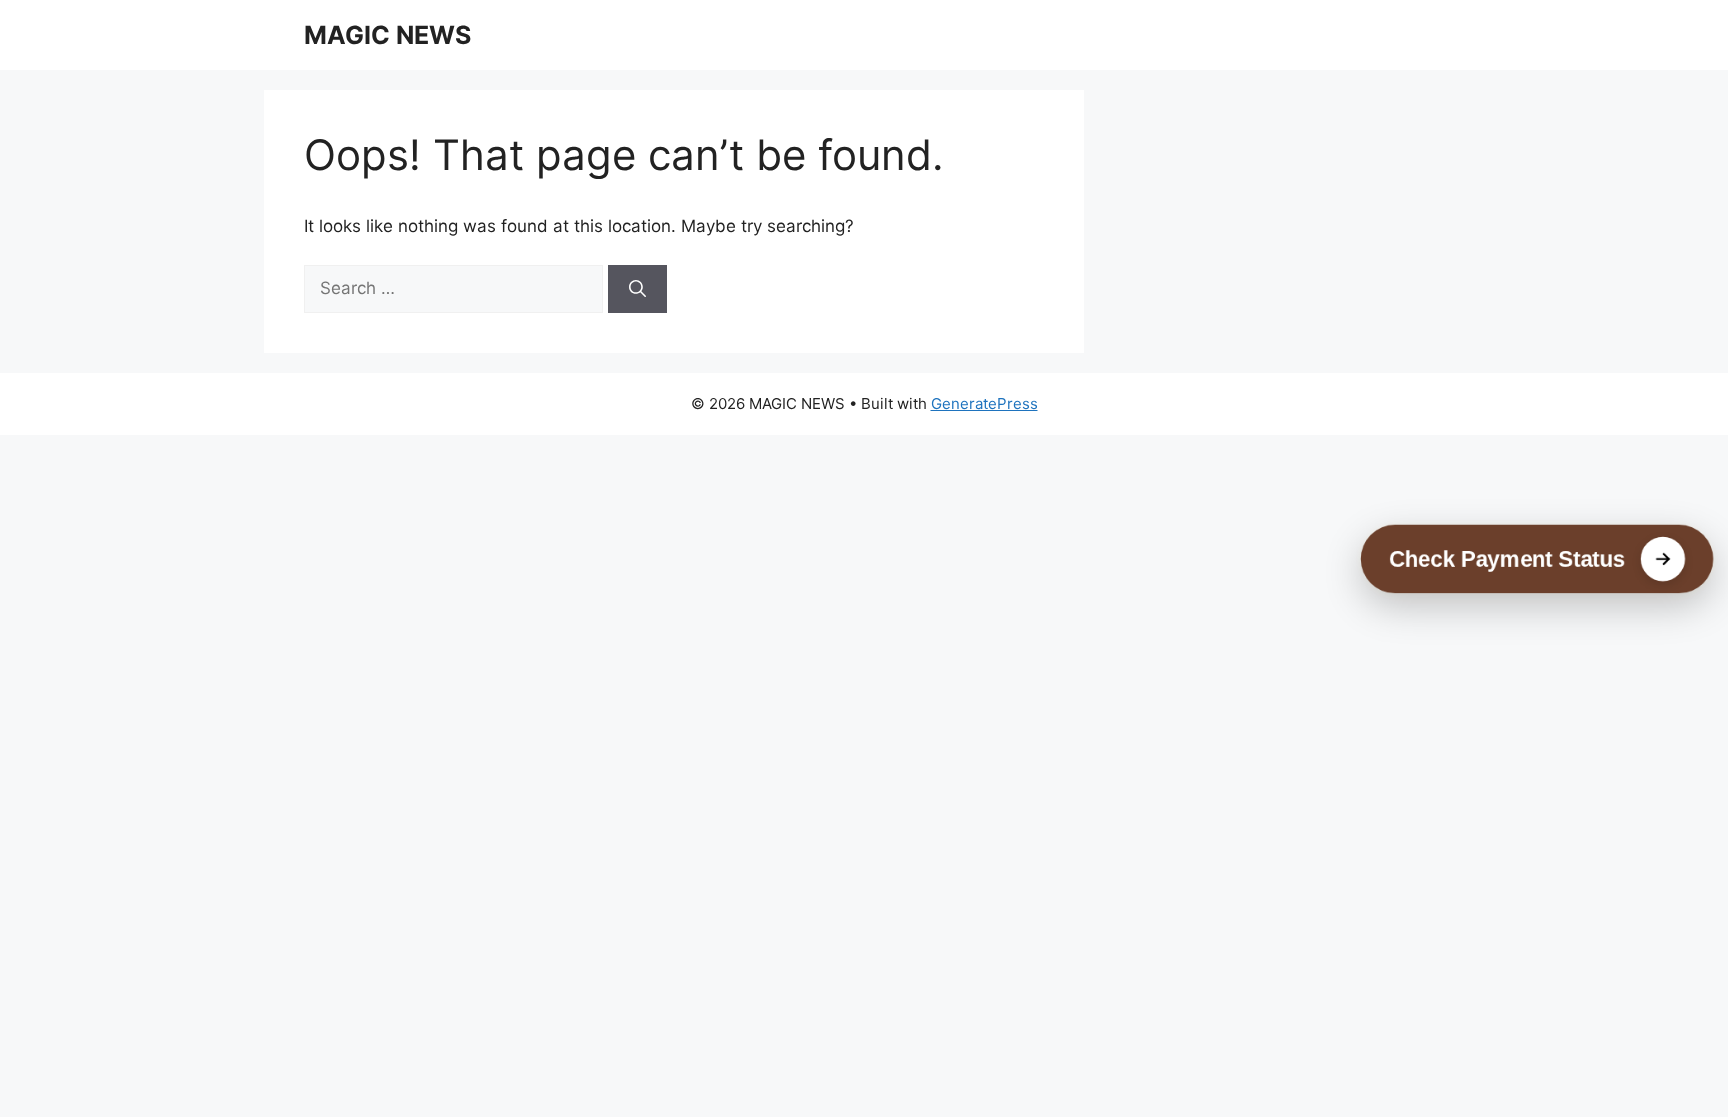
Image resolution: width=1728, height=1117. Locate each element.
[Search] (637, 289)
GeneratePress (984, 403)
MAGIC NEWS (387, 35)
